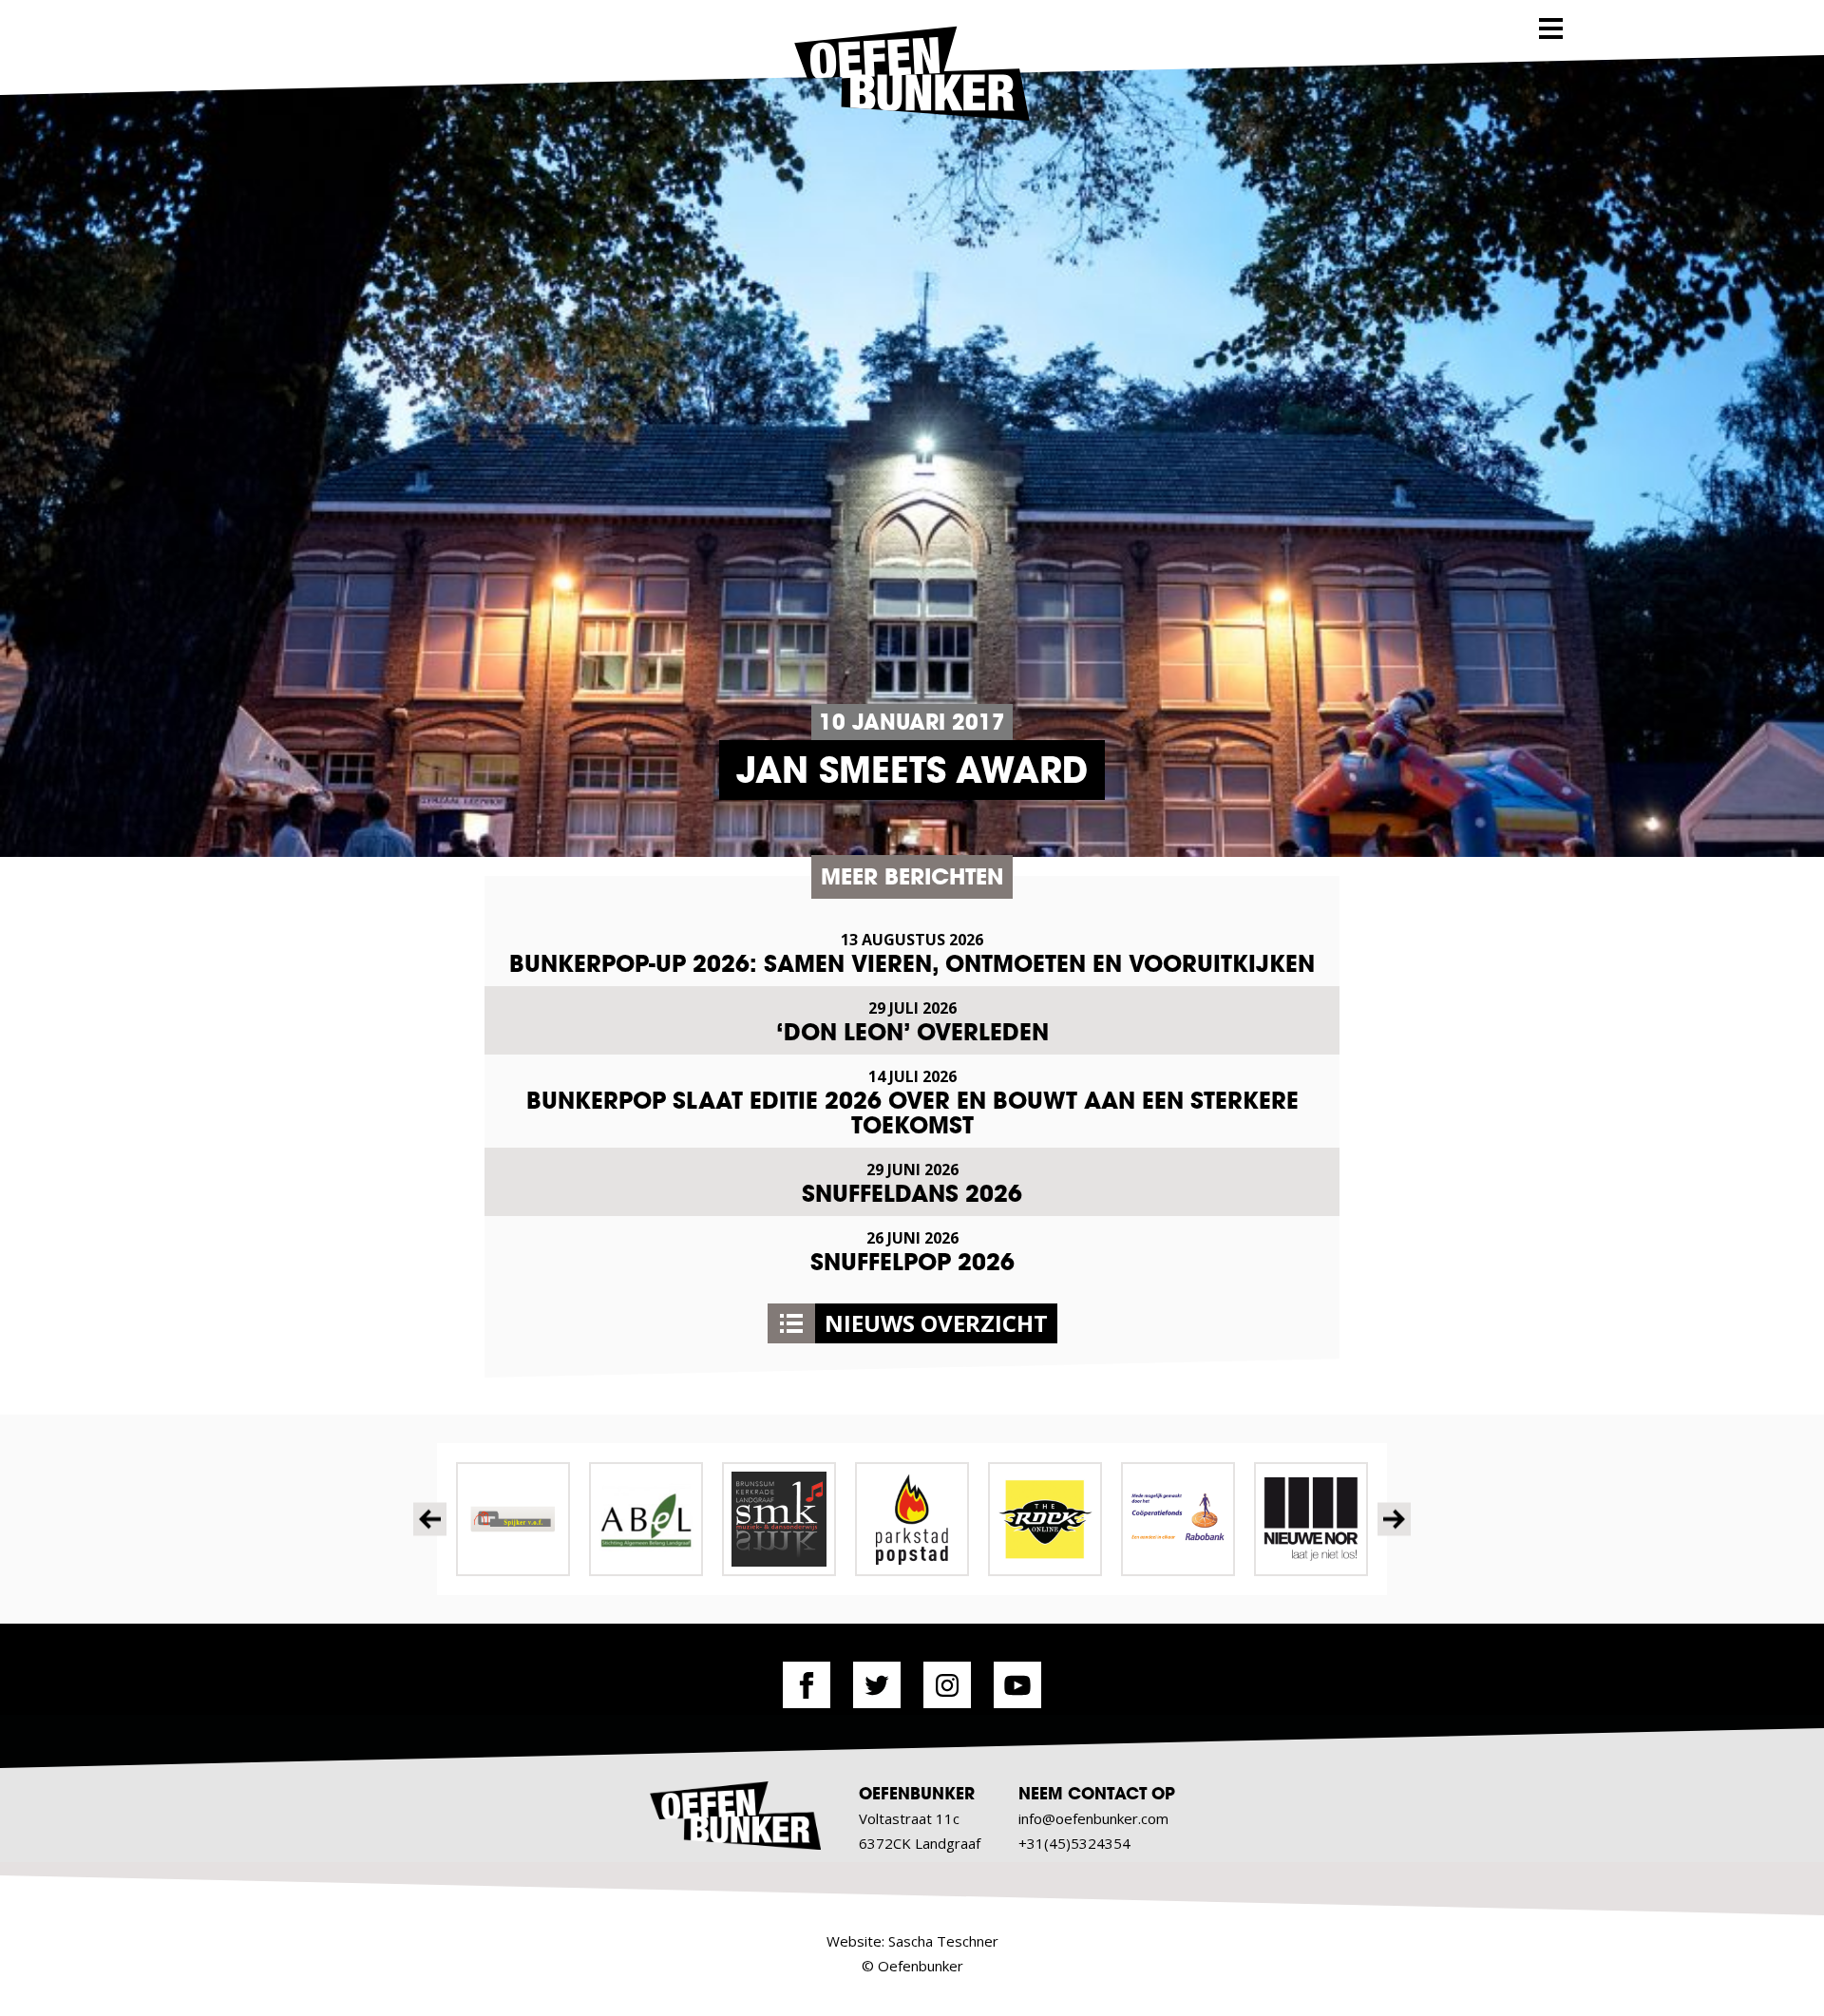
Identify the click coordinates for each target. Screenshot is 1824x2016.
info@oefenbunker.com (1093, 1818)
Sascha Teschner (943, 1941)
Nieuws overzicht (936, 1323)
